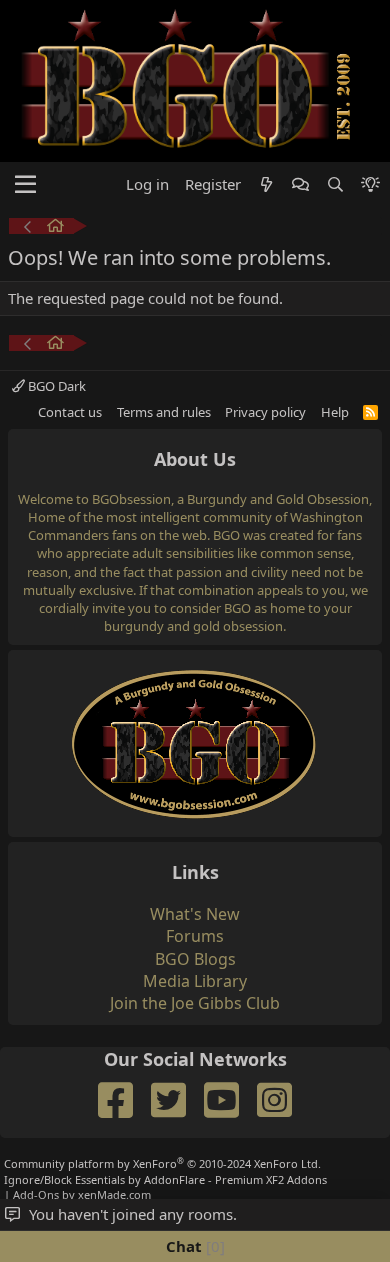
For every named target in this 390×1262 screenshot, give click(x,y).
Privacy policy (265, 412)
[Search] (334, 184)
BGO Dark (55, 386)
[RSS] (370, 412)
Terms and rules (164, 412)
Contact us (70, 412)
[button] (25, 185)
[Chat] (300, 184)
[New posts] (266, 184)
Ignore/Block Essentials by (165, 1179)
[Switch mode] (370, 184)
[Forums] (55, 228)
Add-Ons (36, 1194)
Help (335, 412)
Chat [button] (193, 1246)
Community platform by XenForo (162, 1163)
